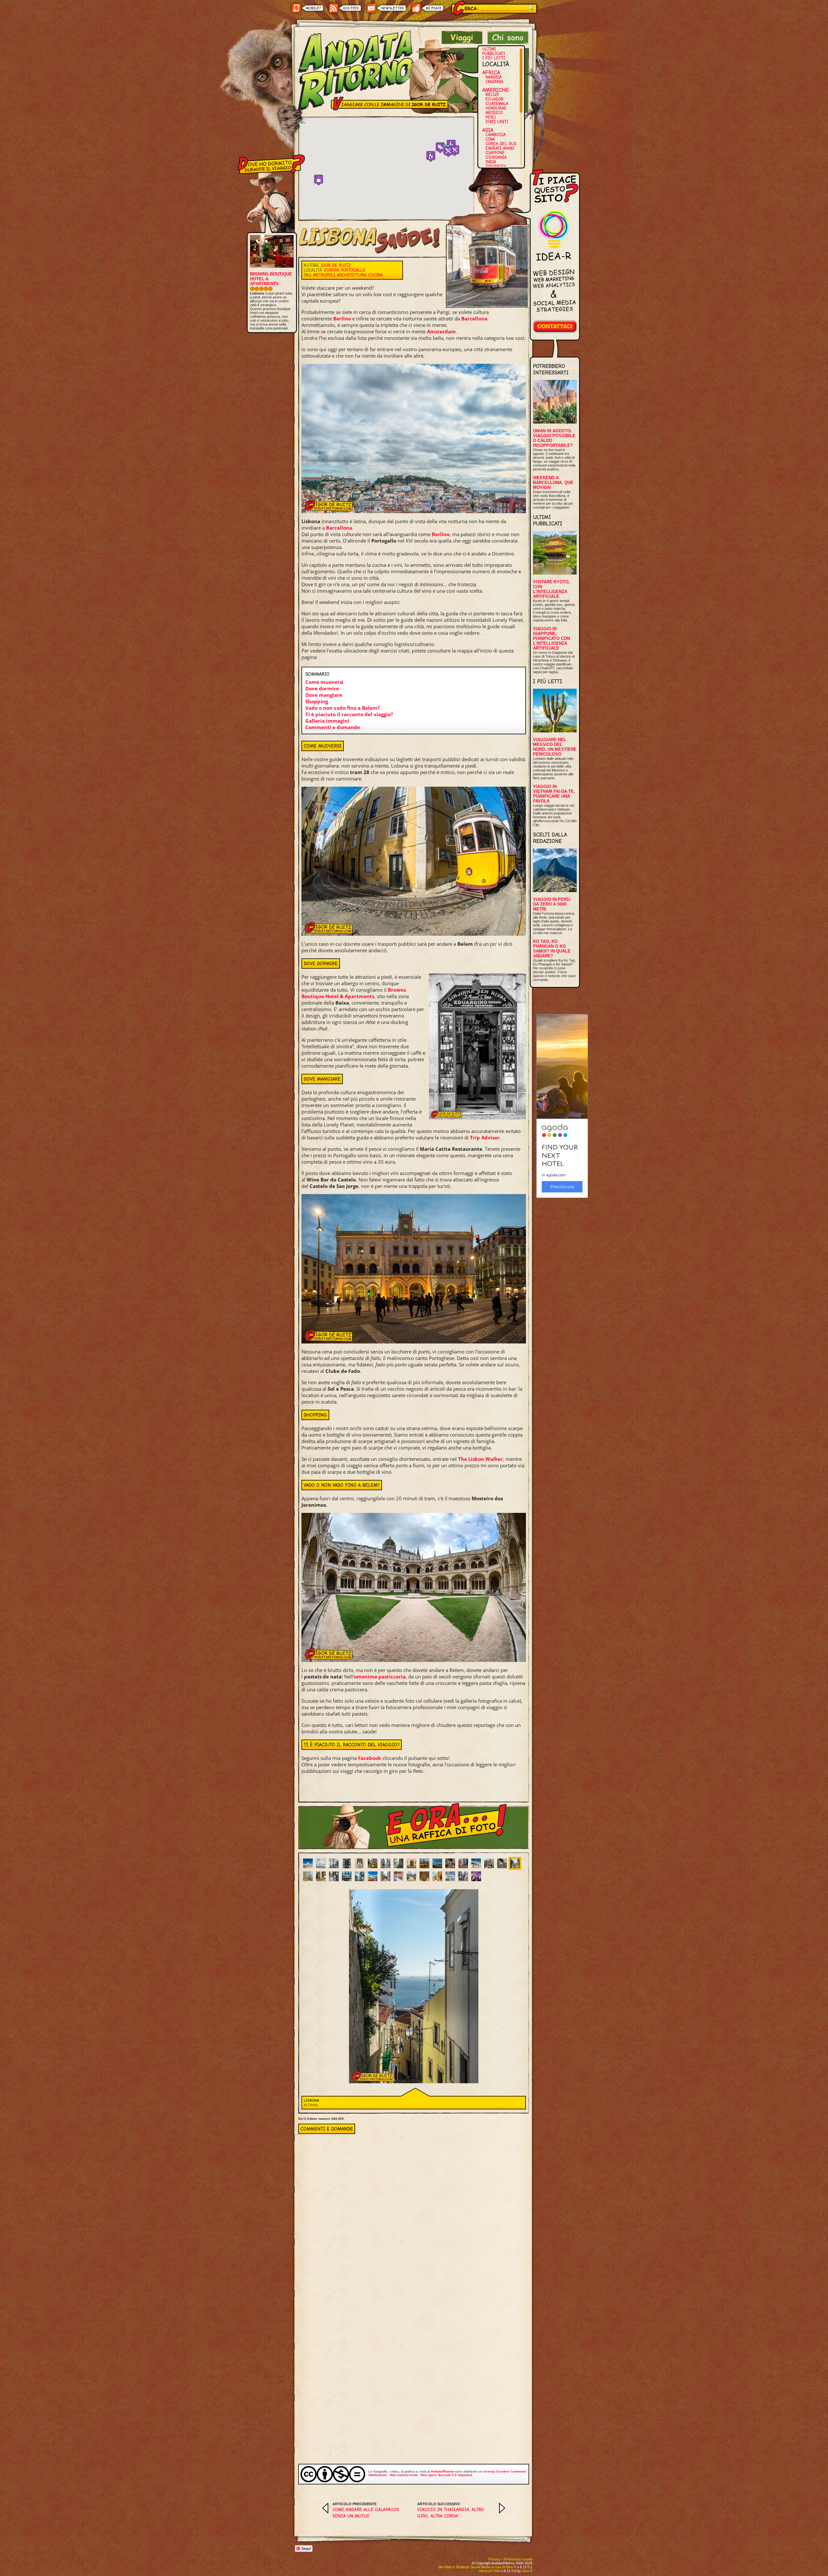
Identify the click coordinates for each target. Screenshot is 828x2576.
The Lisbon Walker (480, 1459)
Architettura (352, 275)
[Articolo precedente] (325, 2512)
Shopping (317, 701)
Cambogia (496, 135)
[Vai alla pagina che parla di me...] (508, 42)
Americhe (496, 90)
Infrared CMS (490, 2571)
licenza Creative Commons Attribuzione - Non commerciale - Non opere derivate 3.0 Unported (447, 2473)
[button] (431, 156)
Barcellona (474, 318)
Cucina (375, 275)
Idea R (527, 2571)
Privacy (494, 2559)
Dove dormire (322, 688)
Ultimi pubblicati (494, 51)
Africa (491, 72)
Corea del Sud (501, 144)
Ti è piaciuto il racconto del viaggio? (349, 714)
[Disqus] (414, 2215)
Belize (492, 95)
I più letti (494, 58)
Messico (494, 113)
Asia (488, 130)
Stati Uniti (497, 122)
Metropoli (324, 275)
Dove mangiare (324, 695)
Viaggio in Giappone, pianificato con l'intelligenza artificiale (551, 638)
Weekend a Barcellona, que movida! (553, 483)
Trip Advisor (485, 1137)
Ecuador (495, 99)
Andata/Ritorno (442, 2471)
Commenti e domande (333, 727)
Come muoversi (324, 682)
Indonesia (496, 166)
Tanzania (494, 82)
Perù (491, 117)
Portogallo (353, 270)
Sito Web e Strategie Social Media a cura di (477, 2567)
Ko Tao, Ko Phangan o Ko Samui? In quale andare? (552, 949)
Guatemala (497, 104)
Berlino (342, 318)
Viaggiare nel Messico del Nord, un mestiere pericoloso (555, 747)
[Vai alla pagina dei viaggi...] (462, 42)
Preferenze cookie (518, 2559)
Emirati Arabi (500, 148)
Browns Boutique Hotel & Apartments (354, 993)
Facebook (370, 1758)
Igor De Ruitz (336, 265)
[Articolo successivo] (502, 2512)
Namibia (494, 77)
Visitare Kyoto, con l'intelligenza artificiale (551, 589)
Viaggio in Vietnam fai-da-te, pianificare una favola (554, 794)
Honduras (496, 108)
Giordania (496, 157)
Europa (332, 270)
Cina (490, 139)
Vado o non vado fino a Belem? (343, 708)
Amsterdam (441, 331)
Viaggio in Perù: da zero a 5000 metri (552, 904)
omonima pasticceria (380, 1676)
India (491, 162)
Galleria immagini (327, 721)
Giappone (495, 153)
